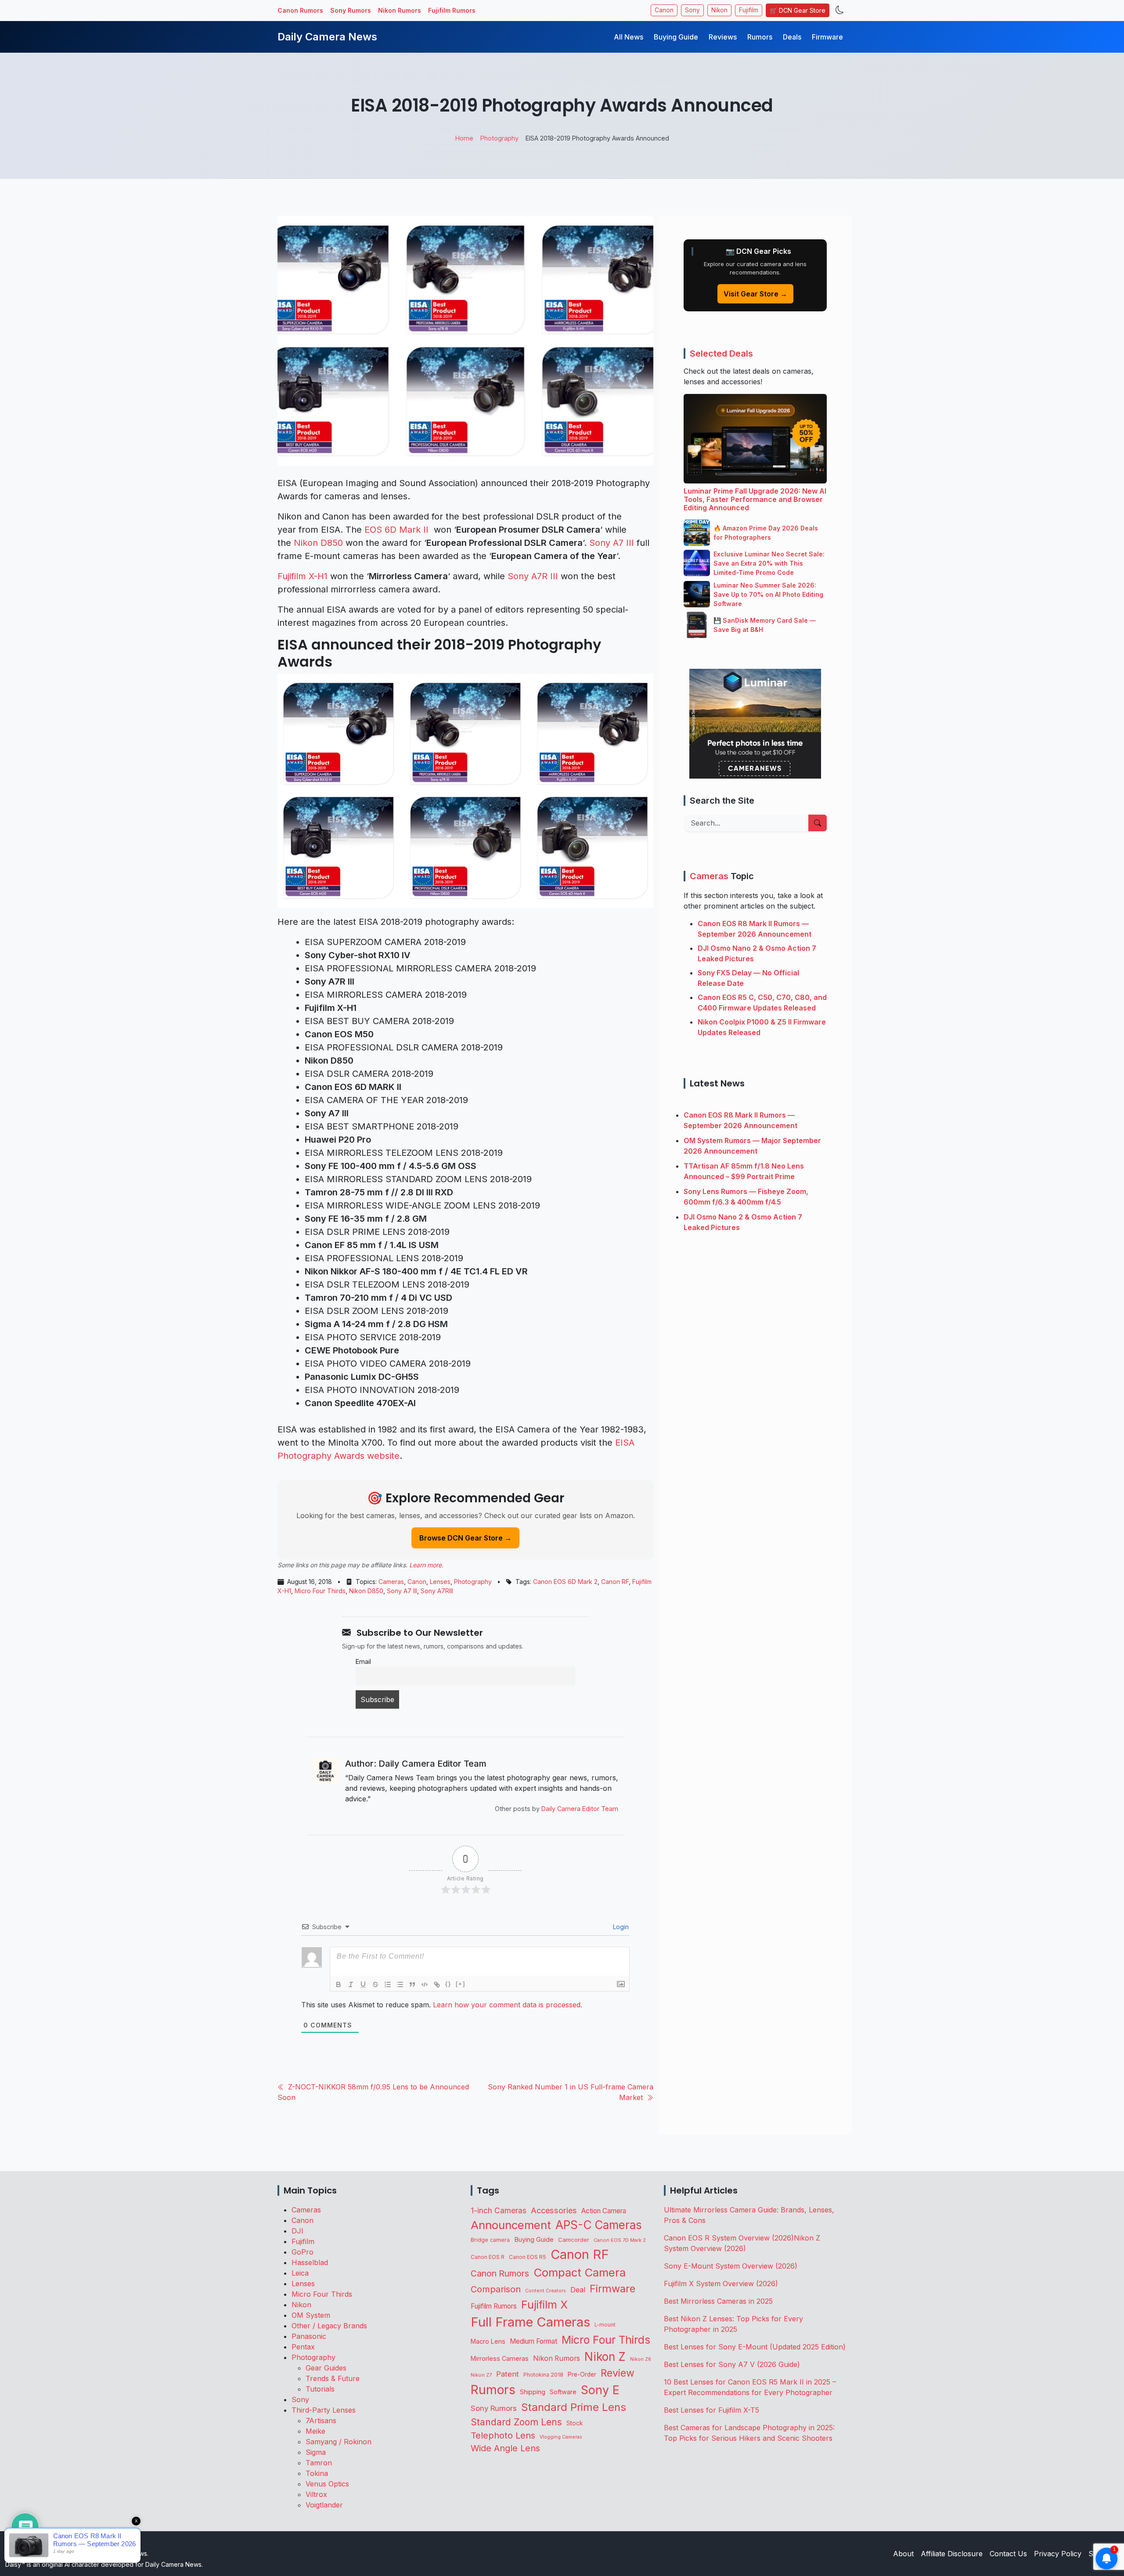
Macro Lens (488, 2341)
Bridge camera (490, 2240)
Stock (575, 2423)
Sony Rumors (351, 10)
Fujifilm (749, 10)
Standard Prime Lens (574, 2407)
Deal (578, 2290)
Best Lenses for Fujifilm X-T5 (712, 2410)
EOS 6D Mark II (398, 530)
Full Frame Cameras (530, 2322)
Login (620, 1927)
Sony (692, 10)
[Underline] (363, 1984)
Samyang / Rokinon (339, 2442)
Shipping (533, 2392)
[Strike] (375, 1984)
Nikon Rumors (400, 10)
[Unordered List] (400, 1984)
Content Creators (546, 2291)
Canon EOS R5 (528, 2257)
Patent (508, 2374)
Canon (664, 10)
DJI (297, 2231)
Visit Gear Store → (755, 294)
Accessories (554, 2210)
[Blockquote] (412, 1984)
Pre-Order (582, 2374)
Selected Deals (721, 354)
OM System (311, 2315)
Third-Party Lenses (324, 2410)
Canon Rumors (300, 10)
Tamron (319, 2463)
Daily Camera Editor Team (580, 1809)
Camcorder (574, 2240)
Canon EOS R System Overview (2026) (729, 2238)
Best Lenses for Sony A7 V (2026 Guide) (732, 2364)
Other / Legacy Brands (329, 2326)
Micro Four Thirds (320, 1591)
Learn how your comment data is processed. (508, 2005)
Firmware (827, 37)
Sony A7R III (533, 576)
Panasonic (309, 2336)
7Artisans (321, 2421)
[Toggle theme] (840, 10)
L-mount (605, 2325)
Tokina (317, 2473)
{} (448, 1984)
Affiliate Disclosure (952, 2554)
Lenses (440, 1582)
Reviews (723, 37)
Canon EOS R (488, 2257)
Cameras (391, 1582)
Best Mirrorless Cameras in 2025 (719, 2301)
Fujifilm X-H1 (303, 576)
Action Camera (604, 2211)
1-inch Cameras (499, 2210)
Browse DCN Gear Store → (465, 1538)
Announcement (511, 2225)
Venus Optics (327, 2484)
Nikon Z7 (481, 2375)
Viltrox (316, 2494)
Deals (792, 37)
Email (363, 1661)
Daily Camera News (327, 37)
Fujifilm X (544, 2305)
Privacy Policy (1058, 2554)
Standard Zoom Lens (516, 2422)
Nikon (719, 10)
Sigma (316, 2452)
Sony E (600, 2390)
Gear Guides (326, 2368)
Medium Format (533, 2341)
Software (563, 2392)
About (903, 2554)
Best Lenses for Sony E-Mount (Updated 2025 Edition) (755, 2347)
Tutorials (320, 2389)
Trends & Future (333, 2378)
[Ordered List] (388, 1984)
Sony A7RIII (437, 1591)
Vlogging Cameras (561, 2437)
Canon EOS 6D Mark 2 (565, 1582)
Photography (473, 1582)
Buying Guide (676, 37)
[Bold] (339, 1984)
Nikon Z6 (641, 2359)
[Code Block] (425, 1984)
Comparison (496, 2289)
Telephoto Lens (503, 2435)
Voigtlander (324, 2505)
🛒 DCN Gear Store (798, 10)
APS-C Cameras (599, 2225)
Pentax (303, 2347)
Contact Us (1008, 2554)
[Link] (437, 1984)
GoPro (303, 2252)
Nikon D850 (318, 543)
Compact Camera (580, 2272)
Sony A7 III (612, 543)
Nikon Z (605, 2356)
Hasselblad (310, 2262)
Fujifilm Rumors (452, 10)
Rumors (760, 37)
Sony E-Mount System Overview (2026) (731, 2266)
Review (618, 2373)
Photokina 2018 (543, 2375)
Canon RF (615, 1582)
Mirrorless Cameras (500, 2358)
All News (629, 37)
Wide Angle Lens (505, 2448)
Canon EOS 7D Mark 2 (620, 2240)
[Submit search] (818, 823)
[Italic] (351, 1984)
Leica (300, 2273)
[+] (461, 1984)
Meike (315, 2431)
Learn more (425, 1565)
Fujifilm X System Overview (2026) (721, 2284)
